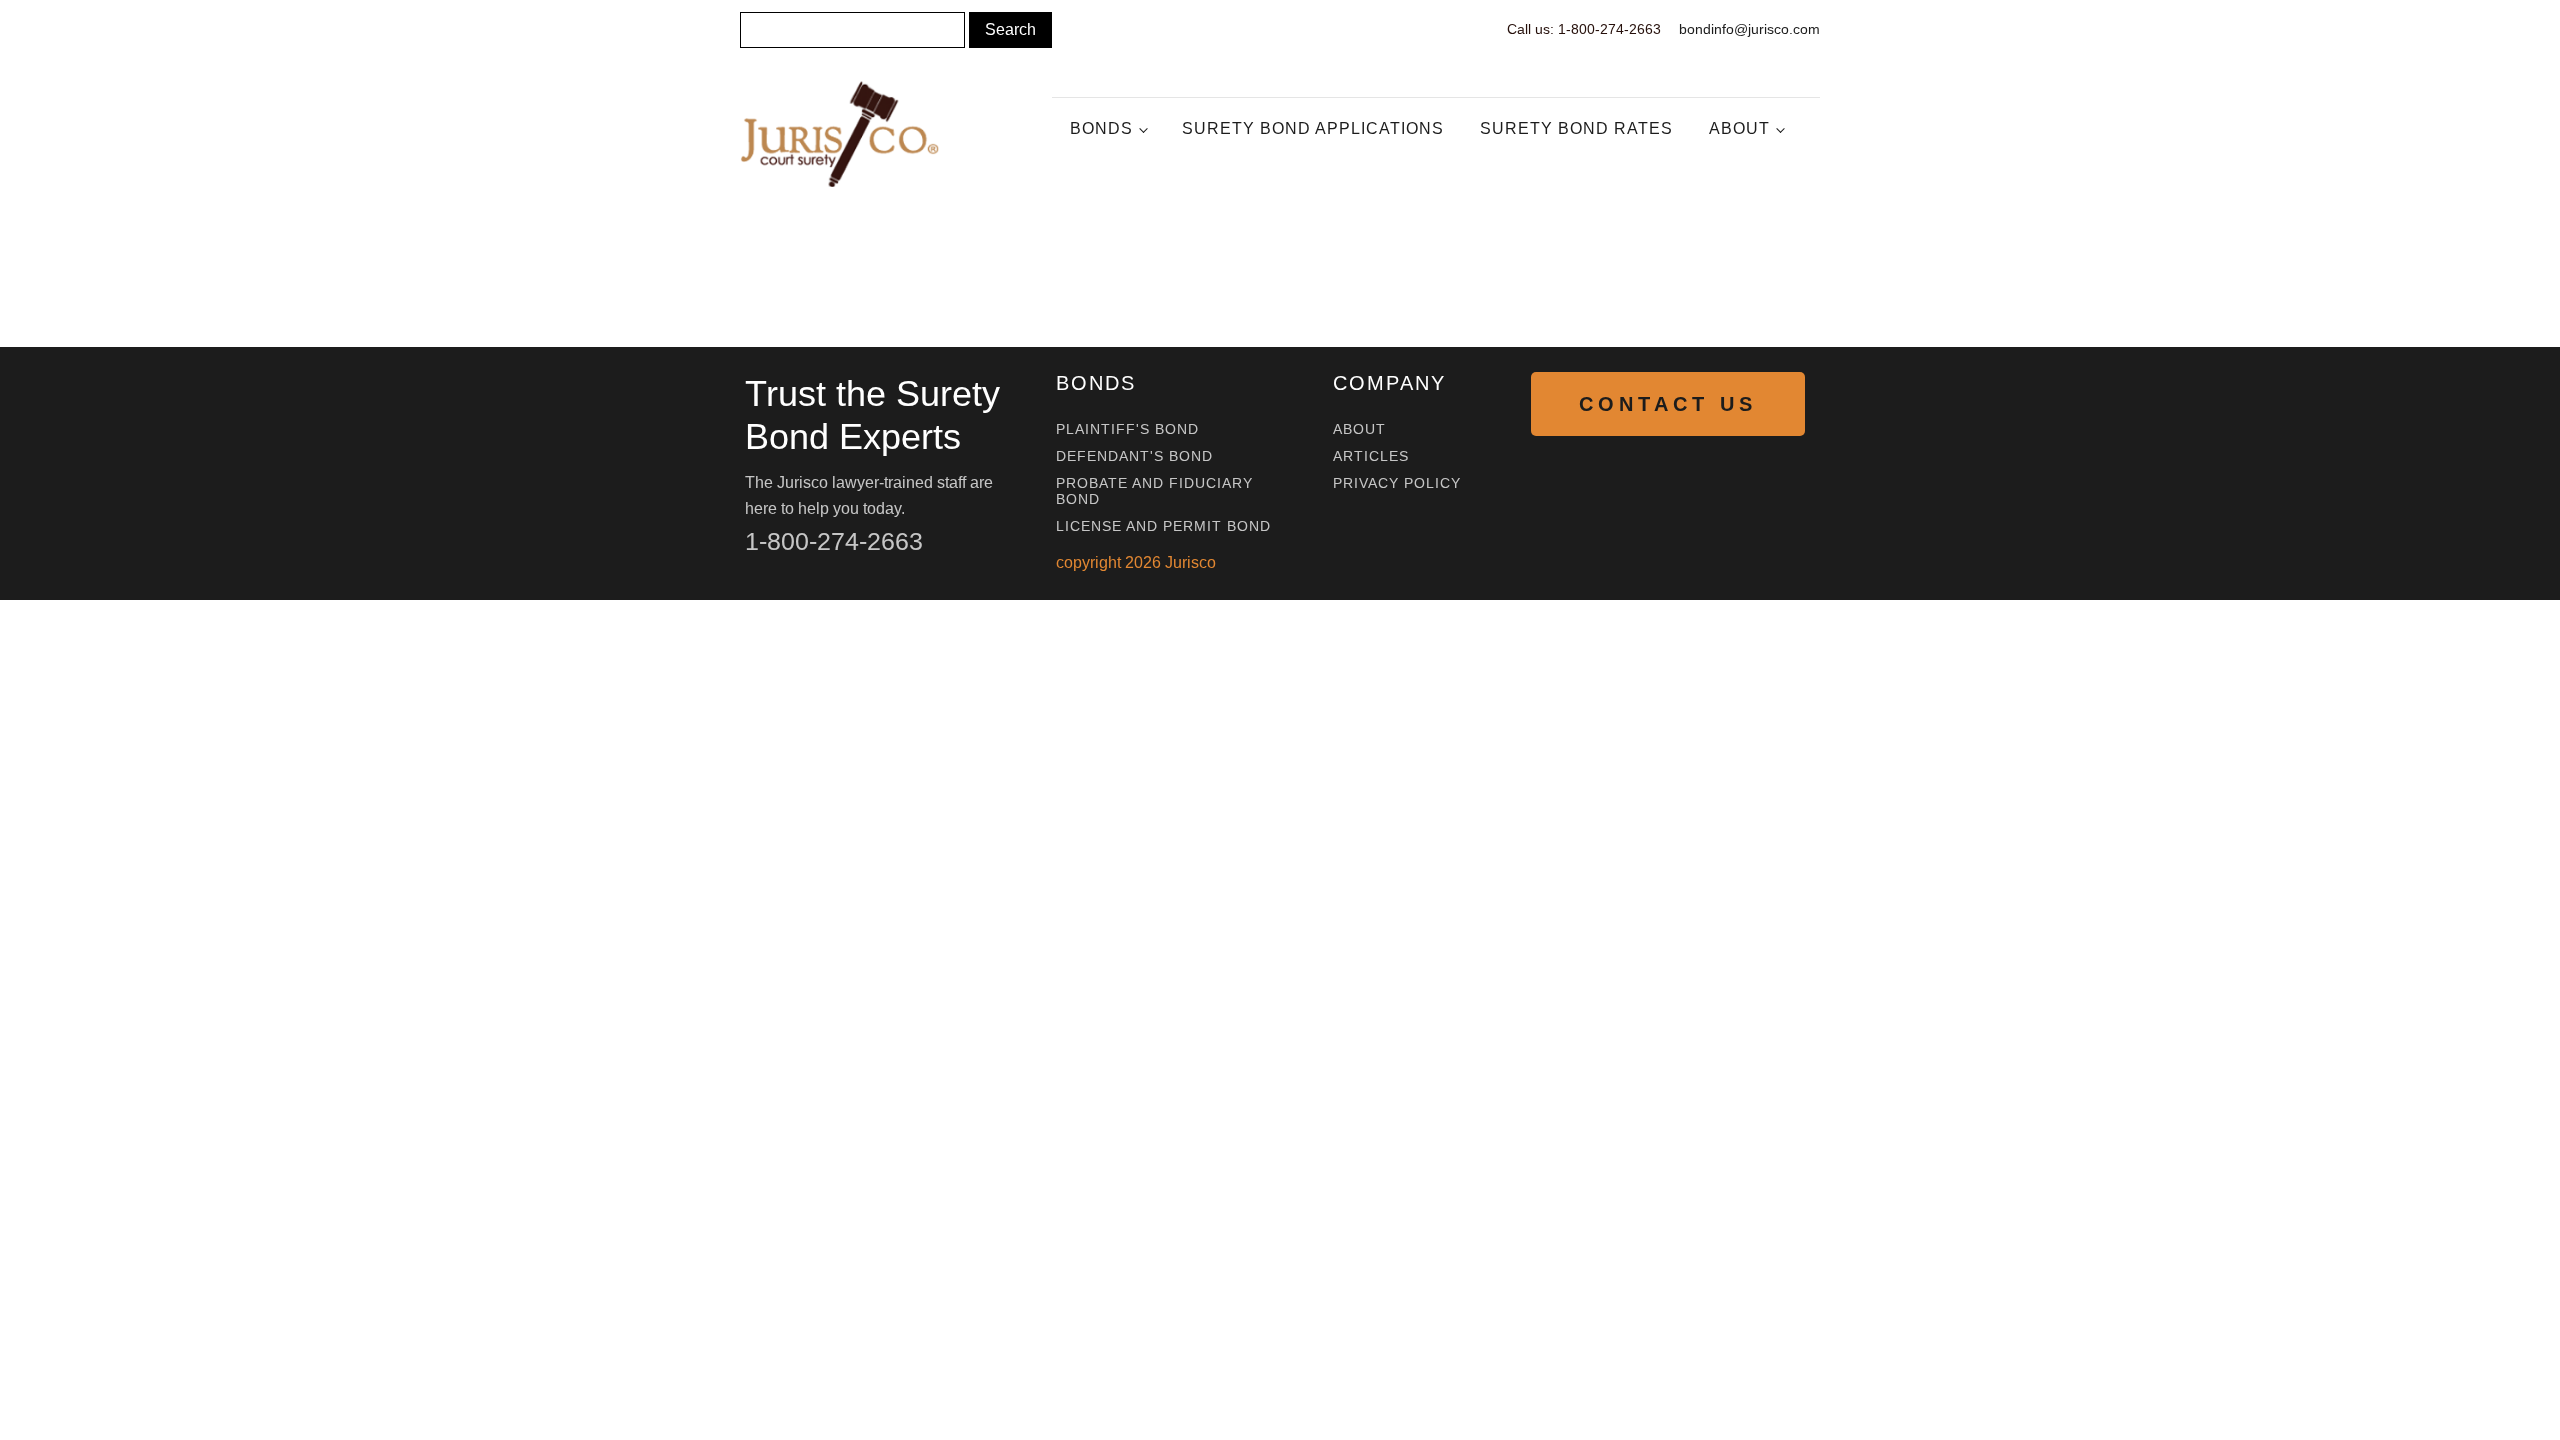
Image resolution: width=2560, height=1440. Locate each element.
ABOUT (1359, 429)
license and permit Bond (1163, 526)
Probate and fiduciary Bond (1154, 491)
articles (1371, 456)
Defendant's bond (1134, 456)
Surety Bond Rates (1576, 128)
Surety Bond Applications (1313, 128)
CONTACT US (1668, 404)
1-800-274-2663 (834, 541)
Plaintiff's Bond (1127, 429)
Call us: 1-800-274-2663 (1584, 29)
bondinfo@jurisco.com (1749, 29)
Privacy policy (1397, 483)
